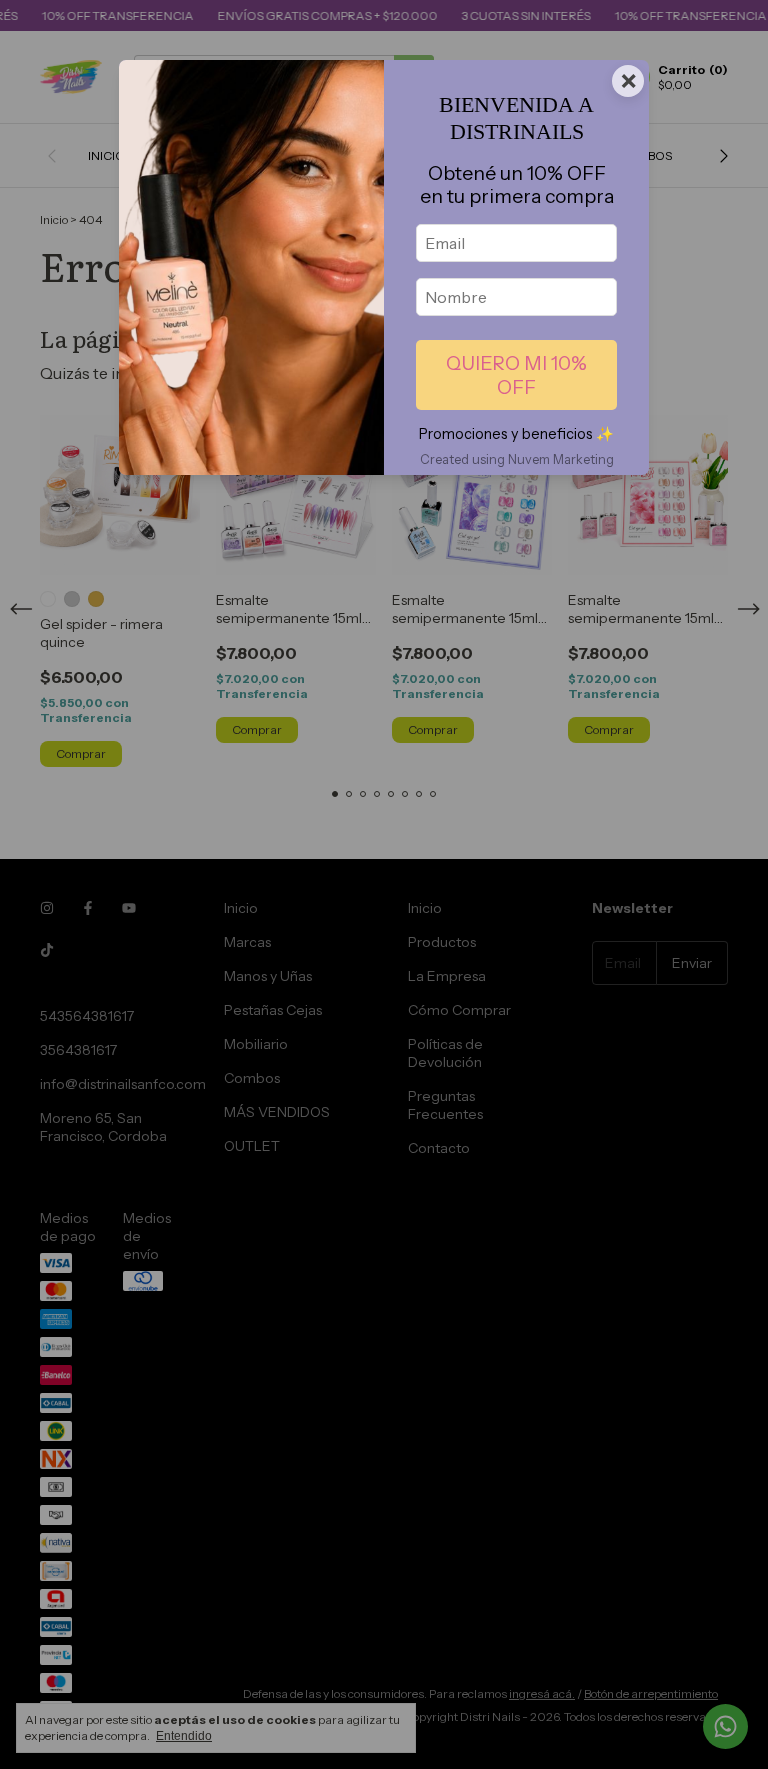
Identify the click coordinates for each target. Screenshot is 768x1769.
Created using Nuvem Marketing (517, 459)
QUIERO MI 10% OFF (516, 375)
